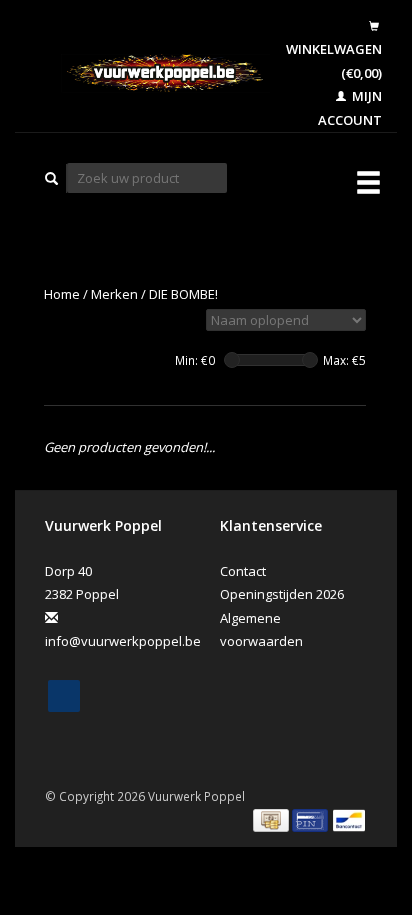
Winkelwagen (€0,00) (334, 60)
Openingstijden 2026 (282, 594)
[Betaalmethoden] (272, 819)
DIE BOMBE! (183, 294)
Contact (243, 571)
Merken (114, 294)
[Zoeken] (52, 178)
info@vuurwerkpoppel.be (123, 641)
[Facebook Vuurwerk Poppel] (64, 696)
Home (62, 294)
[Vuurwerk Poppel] (150, 73)
